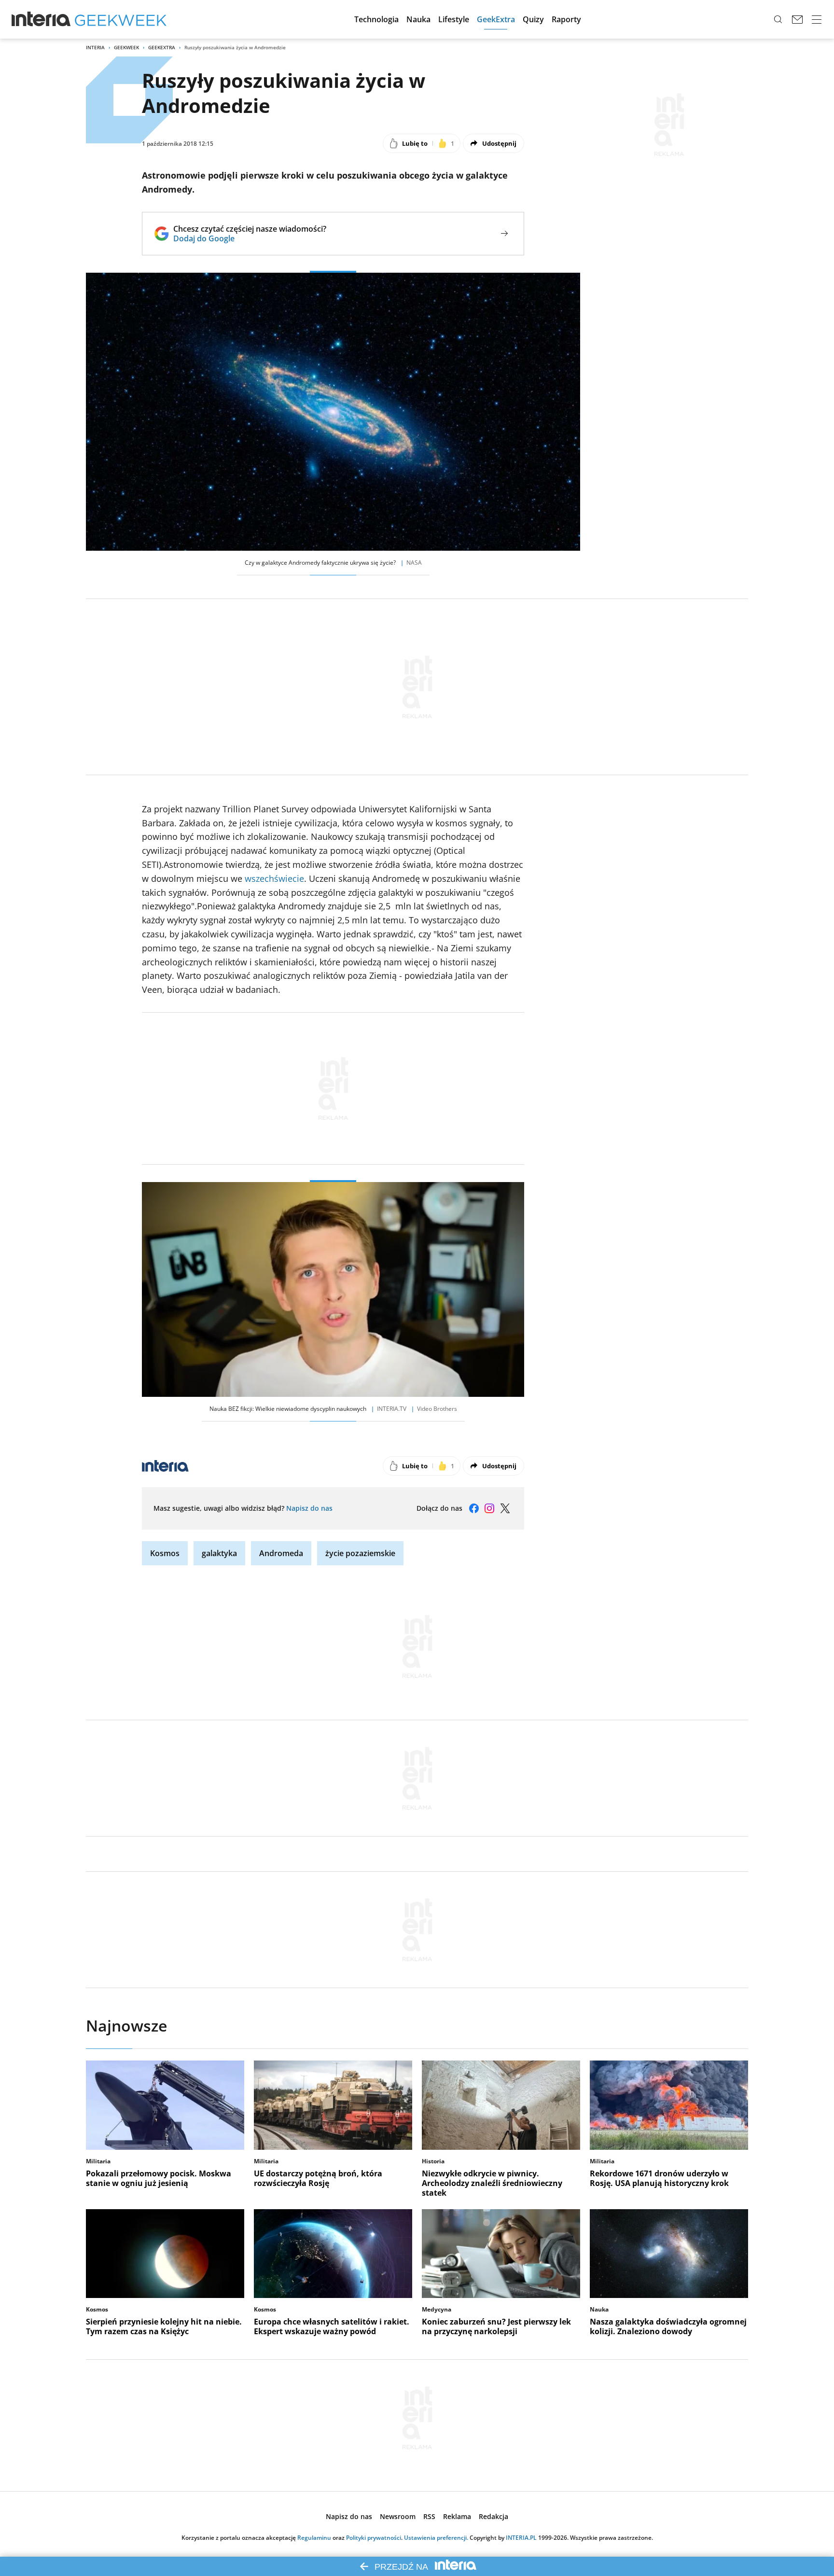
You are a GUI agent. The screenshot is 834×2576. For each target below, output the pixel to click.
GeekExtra (162, 47)
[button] (376, 19)
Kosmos (165, 1553)
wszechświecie (274, 878)
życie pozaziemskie (360, 1553)
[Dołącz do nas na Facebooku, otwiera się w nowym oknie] (474, 1508)
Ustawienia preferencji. (436, 2538)
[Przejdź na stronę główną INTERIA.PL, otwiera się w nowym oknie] (41, 19)
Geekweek (126, 47)
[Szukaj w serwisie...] (778, 19)
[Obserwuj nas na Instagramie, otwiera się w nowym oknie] (489, 1508)
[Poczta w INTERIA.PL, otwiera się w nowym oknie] (797, 19)
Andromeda (281, 1553)
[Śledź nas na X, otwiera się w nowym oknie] (505, 1508)
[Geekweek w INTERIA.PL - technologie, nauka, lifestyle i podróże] (121, 19)
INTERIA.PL (521, 2538)
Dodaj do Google (250, 238)
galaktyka (219, 1553)
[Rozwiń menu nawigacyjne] (817, 19)
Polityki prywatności (374, 2538)
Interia (95, 47)
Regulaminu (314, 2538)
